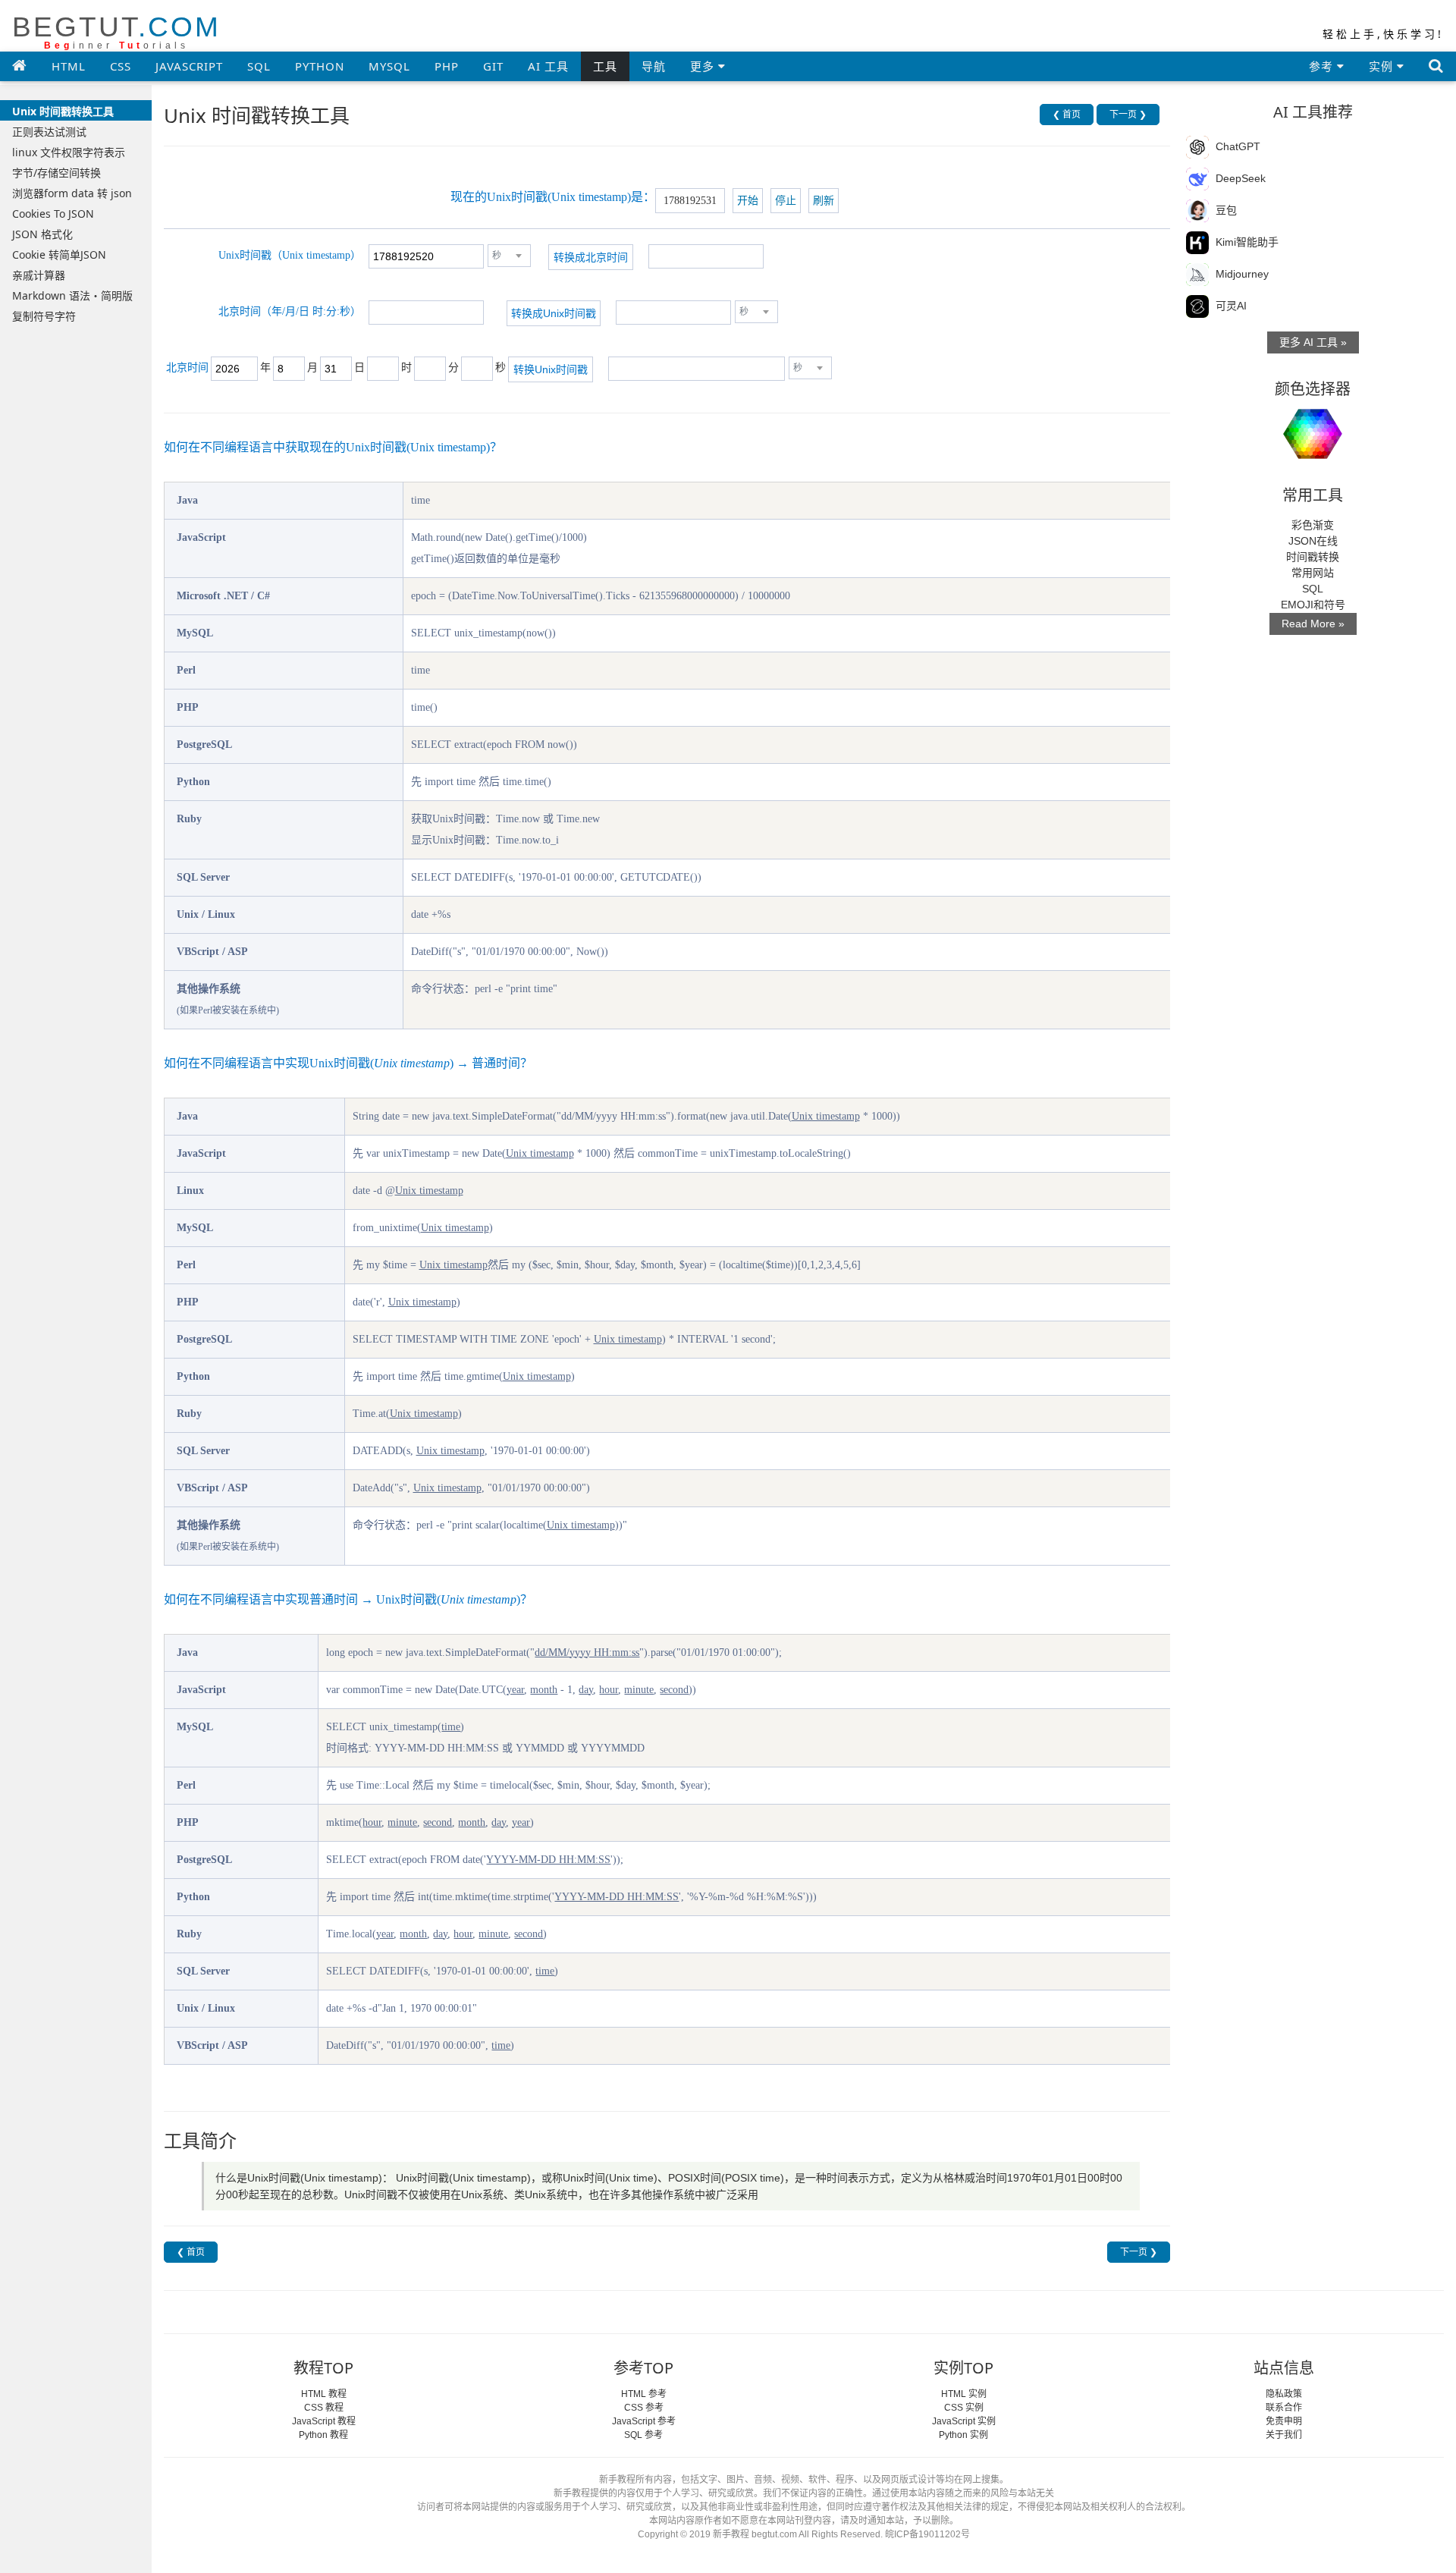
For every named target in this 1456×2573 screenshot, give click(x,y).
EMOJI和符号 (1313, 605)
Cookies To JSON (53, 214)
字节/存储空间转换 (56, 173)
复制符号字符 (44, 316)
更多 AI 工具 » (1313, 342)
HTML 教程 (324, 2394)
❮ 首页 (1067, 115)
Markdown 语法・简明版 (72, 295)
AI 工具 (548, 66)
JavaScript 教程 (324, 2421)
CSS (121, 66)
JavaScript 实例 (964, 2421)
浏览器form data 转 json (72, 193)
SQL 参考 (643, 2435)
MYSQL (389, 66)
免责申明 (1284, 2421)
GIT (493, 66)
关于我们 (1284, 2435)
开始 (748, 201)
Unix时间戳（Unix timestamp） (290, 255)
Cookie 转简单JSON (59, 254)
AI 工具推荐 (1313, 112)
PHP (447, 66)
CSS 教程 (324, 2408)
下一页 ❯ (1128, 115)
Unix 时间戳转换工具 (63, 111)
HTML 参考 (644, 2394)
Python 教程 (323, 2435)
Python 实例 (963, 2435)
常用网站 (1313, 573)
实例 (1383, 66)
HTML (69, 66)
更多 (704, 66)
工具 (605, 66)
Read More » (1313, 624)
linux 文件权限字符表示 (69, 152)
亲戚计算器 (39, 275)
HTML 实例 (964, 2394)
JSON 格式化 (42, 234)
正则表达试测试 (49, 132)
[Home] (20, 65)
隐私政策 (1284, 2394)
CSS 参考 (644, 2408)
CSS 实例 (964, 2408)
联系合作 (1284, 2408)
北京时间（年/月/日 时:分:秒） (290, 311)
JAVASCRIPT (189, 66)
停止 (786, 201)
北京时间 (187, 368)
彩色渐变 (1313, 525)
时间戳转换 (1313, 557)
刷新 (824, 201)
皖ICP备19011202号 (927, 2534)
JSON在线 (1313, 541)
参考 (1323, 66)
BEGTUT (116, 31)
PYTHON (320, 66)
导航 (654, 66)
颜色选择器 (1313, 389)
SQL (259, 66)
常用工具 (1313, 495)
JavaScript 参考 (644, 2421)
